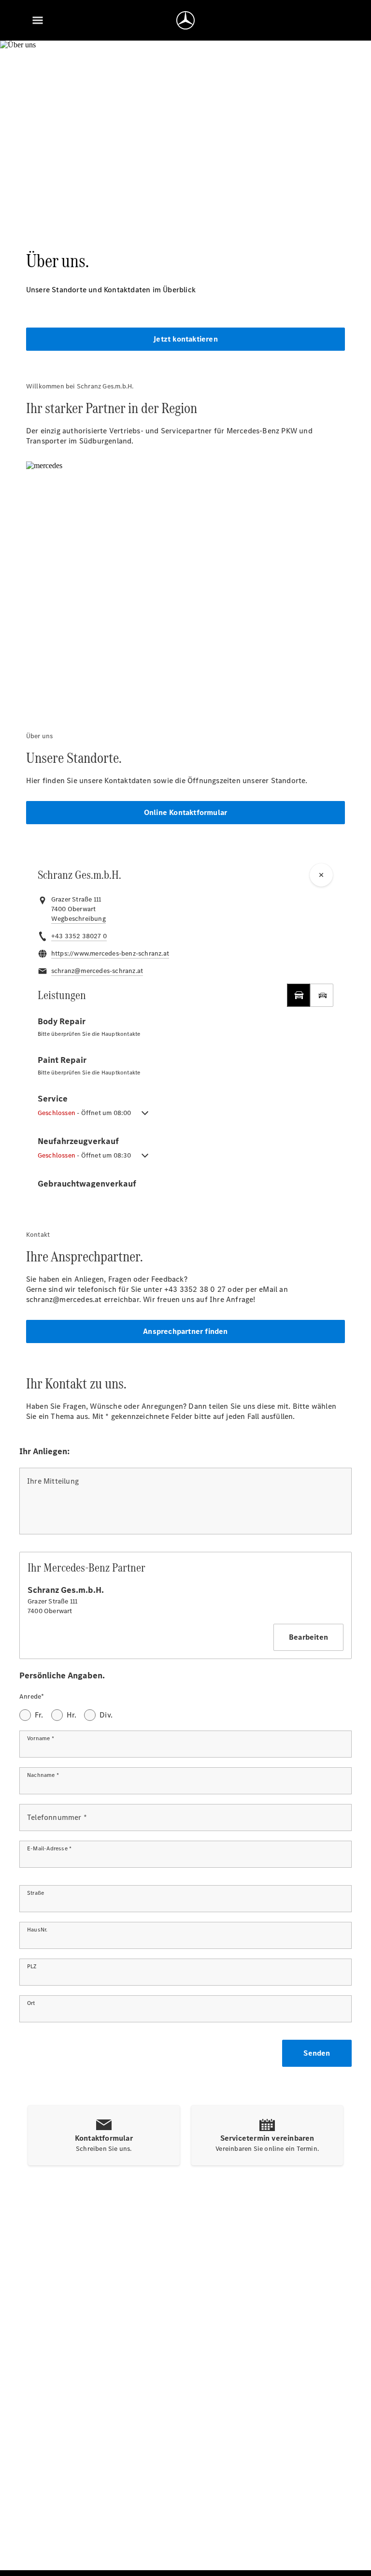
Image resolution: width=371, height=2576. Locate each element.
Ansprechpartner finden (185, 1331)
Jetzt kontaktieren (185, 339)
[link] (78, 919)
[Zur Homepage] (185, 20)
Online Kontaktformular (185, 812)
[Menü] (38, 20)
